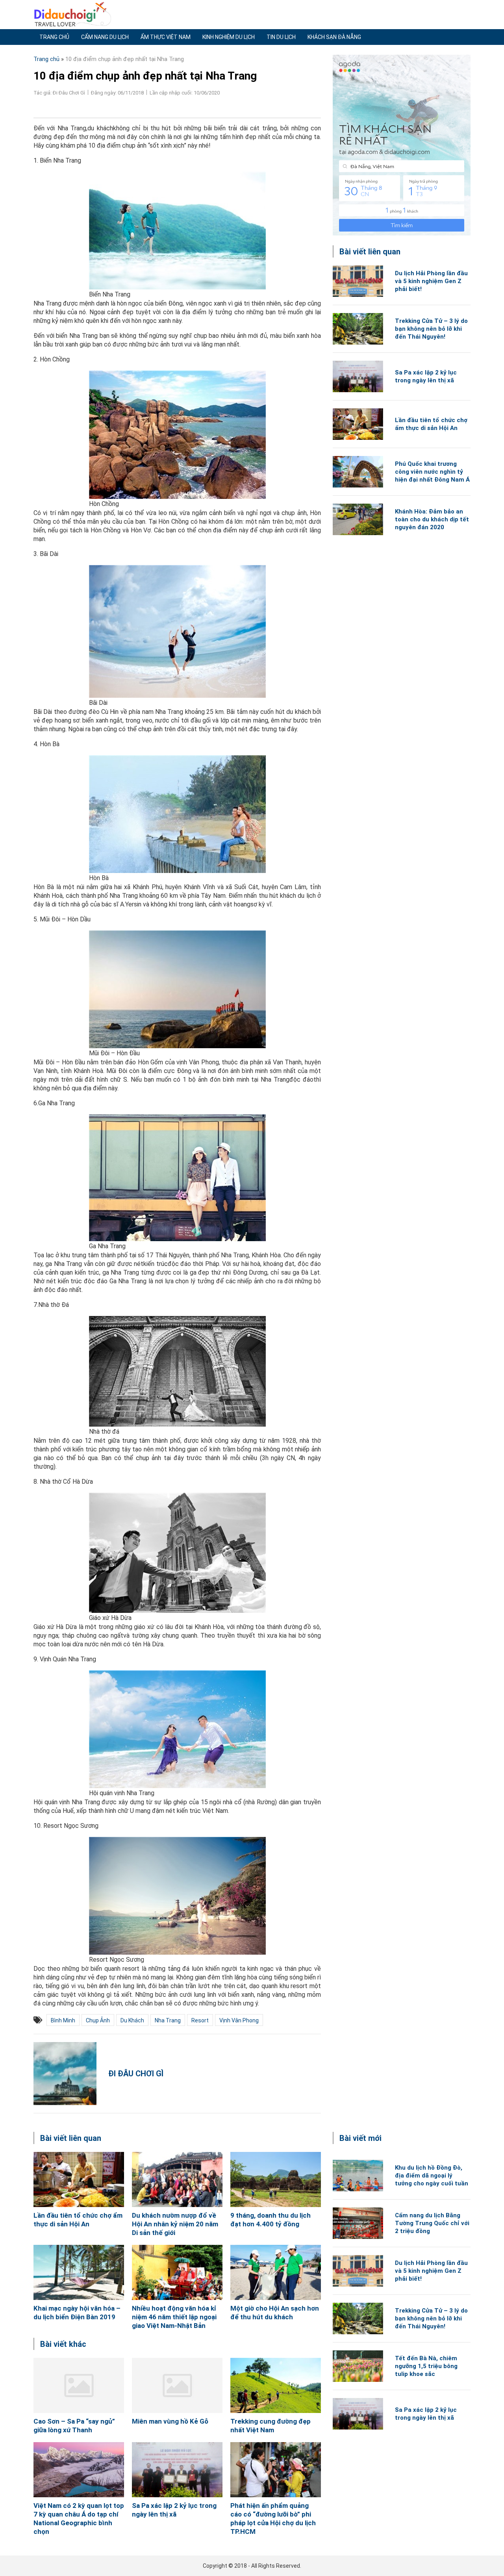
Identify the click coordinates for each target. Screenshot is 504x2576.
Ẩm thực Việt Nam (166, 37)
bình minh (63, 2020)
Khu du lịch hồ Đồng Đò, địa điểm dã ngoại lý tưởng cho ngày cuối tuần (432, 2176)
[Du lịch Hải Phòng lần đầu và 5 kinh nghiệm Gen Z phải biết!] (358, 281)
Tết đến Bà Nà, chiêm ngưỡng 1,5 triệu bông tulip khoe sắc (426, 2366)
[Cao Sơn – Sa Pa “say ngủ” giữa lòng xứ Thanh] (79, 2385)
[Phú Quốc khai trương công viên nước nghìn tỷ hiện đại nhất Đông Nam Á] (358, 472)
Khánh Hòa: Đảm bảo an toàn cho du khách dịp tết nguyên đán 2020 (432, 519)
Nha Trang (168, 2020)
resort (200, 2020)
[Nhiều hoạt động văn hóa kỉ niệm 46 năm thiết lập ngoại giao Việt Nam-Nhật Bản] (177, 2272)
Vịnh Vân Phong (239, 2020)
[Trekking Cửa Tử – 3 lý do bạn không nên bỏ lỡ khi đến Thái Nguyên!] (358, 329)
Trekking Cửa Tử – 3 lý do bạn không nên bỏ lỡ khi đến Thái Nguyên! (431, 329)
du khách (132, 2020)
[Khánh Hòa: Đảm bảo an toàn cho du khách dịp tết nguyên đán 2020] (358, 519)
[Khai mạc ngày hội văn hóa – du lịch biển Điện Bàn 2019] (79, 2272)
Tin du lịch (281, 37)
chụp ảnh (98, 2020)
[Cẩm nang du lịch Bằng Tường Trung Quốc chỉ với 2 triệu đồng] (358, 2223)
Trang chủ (54, 37)
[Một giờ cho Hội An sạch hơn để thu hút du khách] (276, 2272)
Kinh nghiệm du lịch (229, 37)
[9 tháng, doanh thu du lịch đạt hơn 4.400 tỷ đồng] (276, 2179)
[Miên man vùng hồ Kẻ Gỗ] (177, 2385)
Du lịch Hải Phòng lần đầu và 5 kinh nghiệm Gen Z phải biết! (431, 281)
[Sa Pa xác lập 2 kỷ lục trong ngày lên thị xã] (358, 376)
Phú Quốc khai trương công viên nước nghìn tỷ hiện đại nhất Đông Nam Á (432, 472)
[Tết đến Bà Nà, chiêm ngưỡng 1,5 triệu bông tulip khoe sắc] (358, 2366)
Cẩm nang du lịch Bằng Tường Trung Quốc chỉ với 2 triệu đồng (432, 2223)
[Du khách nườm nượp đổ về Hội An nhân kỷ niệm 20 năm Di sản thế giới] (177, 2179)
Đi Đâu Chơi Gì (136, 2074)
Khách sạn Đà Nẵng (334, 37)
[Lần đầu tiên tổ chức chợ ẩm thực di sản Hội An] (358, 424)
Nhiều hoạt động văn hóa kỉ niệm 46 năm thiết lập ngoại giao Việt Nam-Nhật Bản (174, 2317)
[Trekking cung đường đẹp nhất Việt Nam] (276, 2385)
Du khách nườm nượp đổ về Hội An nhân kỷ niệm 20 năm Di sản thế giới (175, 2224)
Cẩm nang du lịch (105, 37)
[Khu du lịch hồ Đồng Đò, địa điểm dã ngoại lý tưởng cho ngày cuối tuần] (358, 2176)
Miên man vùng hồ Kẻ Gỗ (170, 2421)
